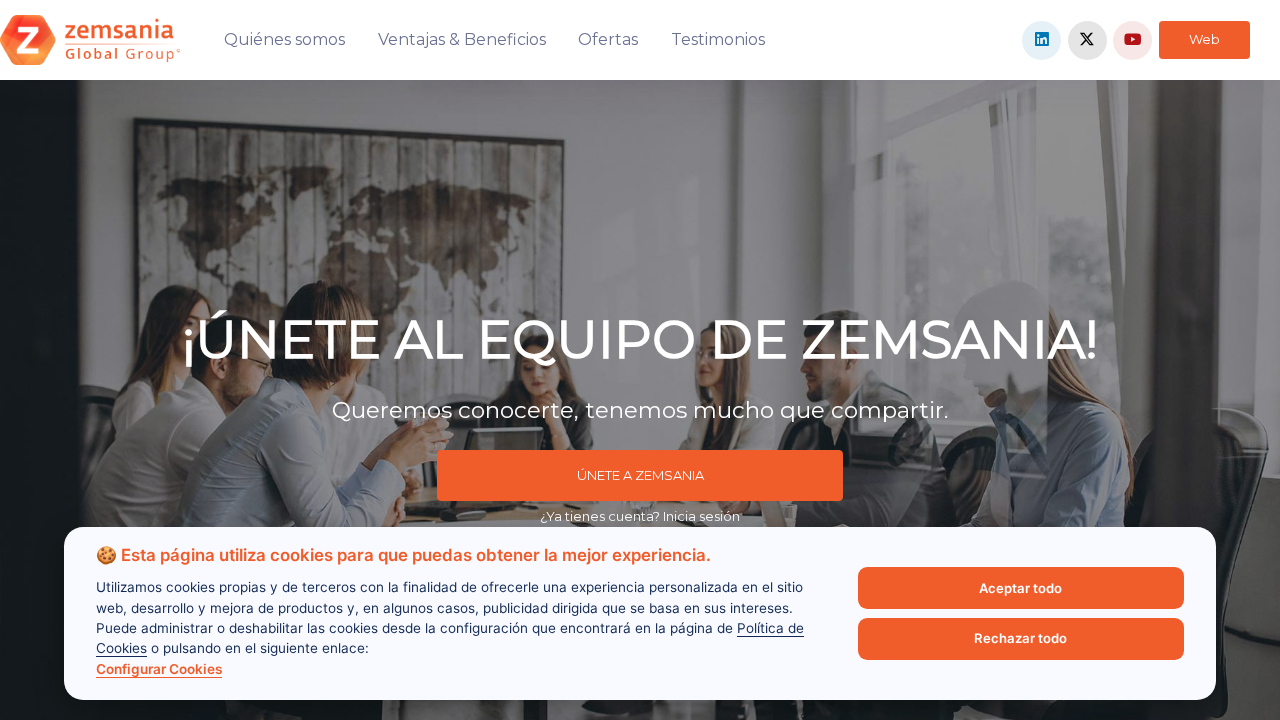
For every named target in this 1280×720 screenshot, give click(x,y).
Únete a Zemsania (640, 475)
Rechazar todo (1020, 638)
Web (1204, 39)
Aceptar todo (1020, 588)
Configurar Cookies (159, 669)
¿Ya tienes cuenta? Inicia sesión (640, 516)
